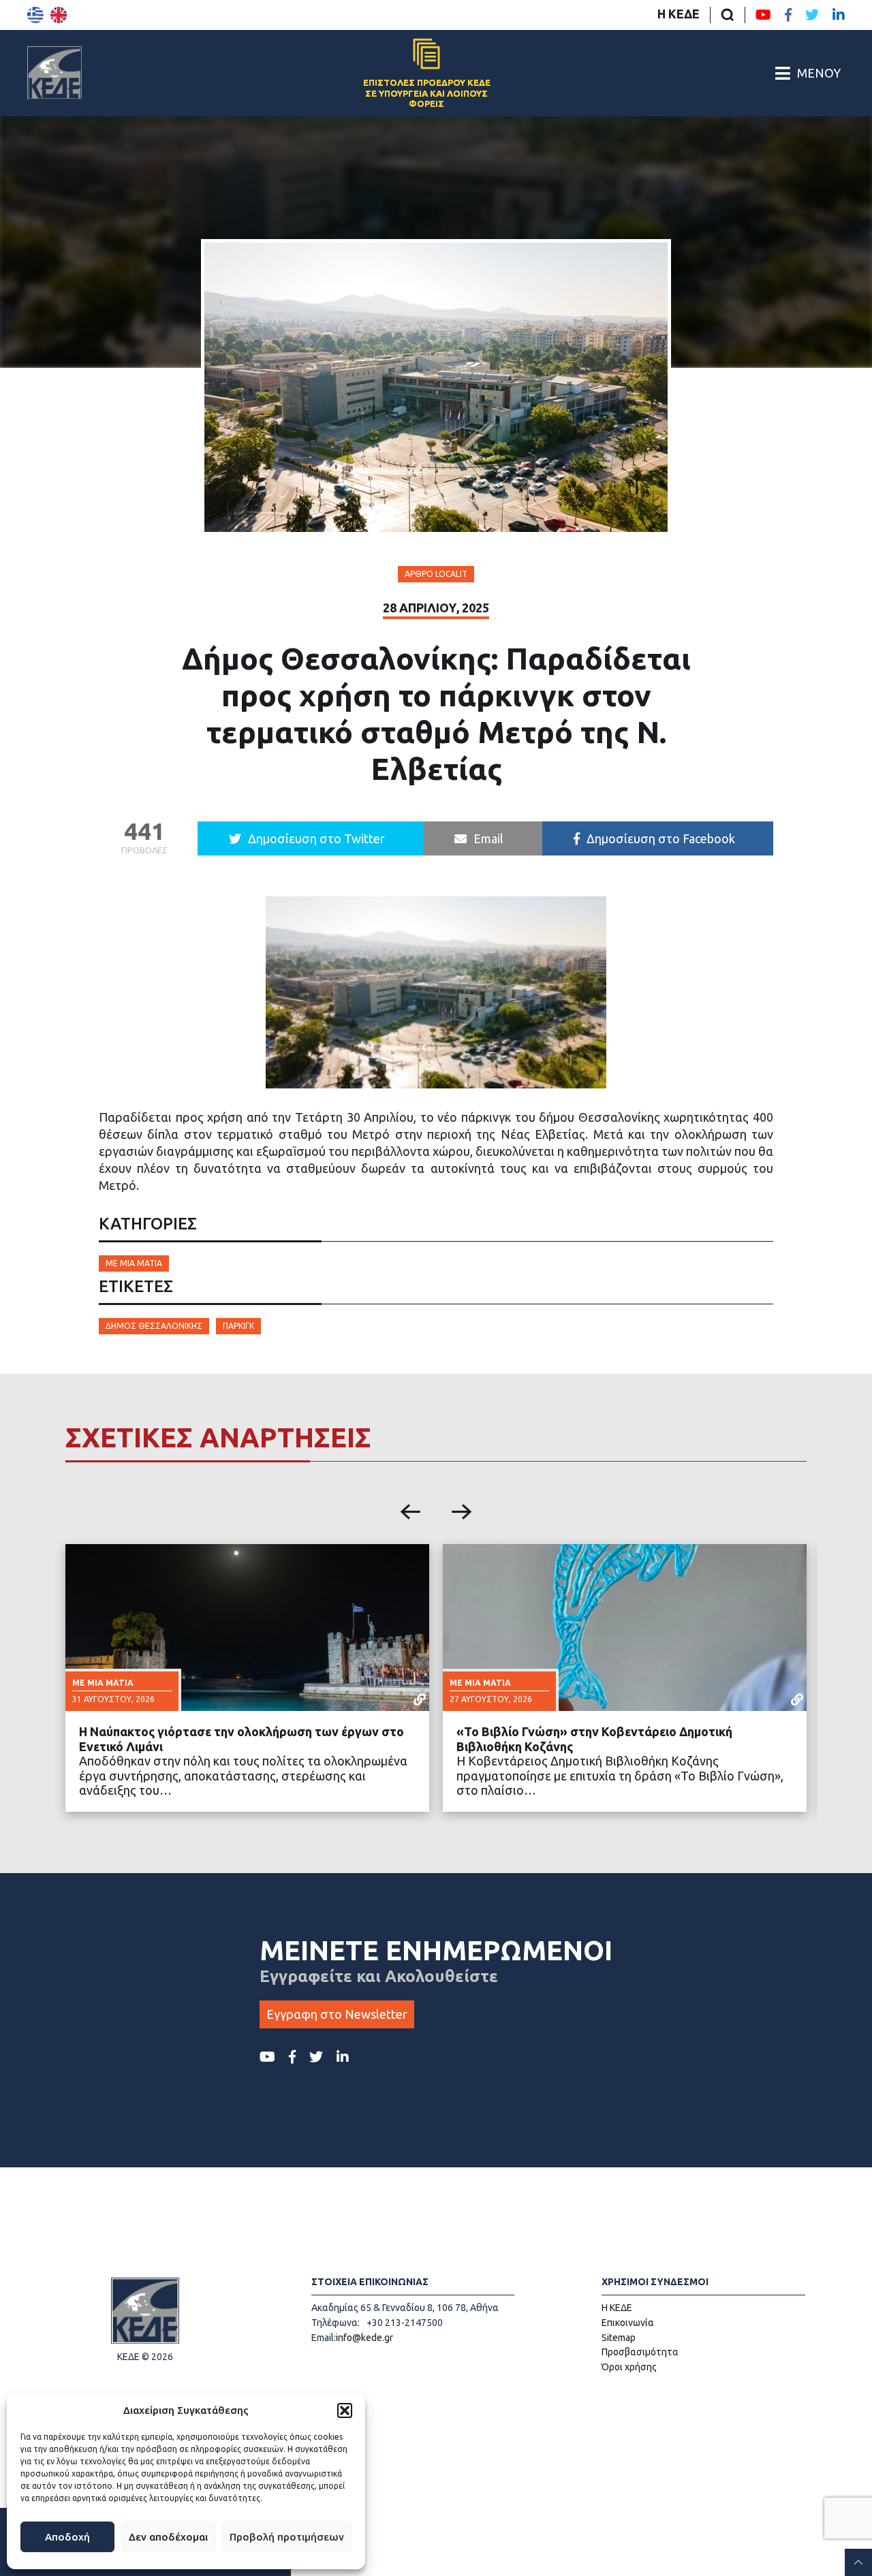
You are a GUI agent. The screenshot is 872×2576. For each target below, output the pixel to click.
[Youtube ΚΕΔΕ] (763, 15)
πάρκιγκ (238, 1326)
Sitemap (619, 2338)
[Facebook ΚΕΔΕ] (788, 15)
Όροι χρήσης (629, 2367)
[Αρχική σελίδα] (54, 73)
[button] (345, 2410)
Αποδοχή (67, 2537)
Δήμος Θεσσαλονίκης (154, 1326)
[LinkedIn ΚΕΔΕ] (839, 15)
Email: (324, 2338)
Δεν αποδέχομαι (168, 2537)
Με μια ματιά (134, 1263)
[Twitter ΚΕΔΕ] (812, 15)
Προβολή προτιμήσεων (287, 2537)
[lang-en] (59, 15)
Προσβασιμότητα (640, 2352)
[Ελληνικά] (35, 15)
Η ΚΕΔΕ (679, 14)
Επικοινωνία (628, 2323)
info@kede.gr (364, 2338)
